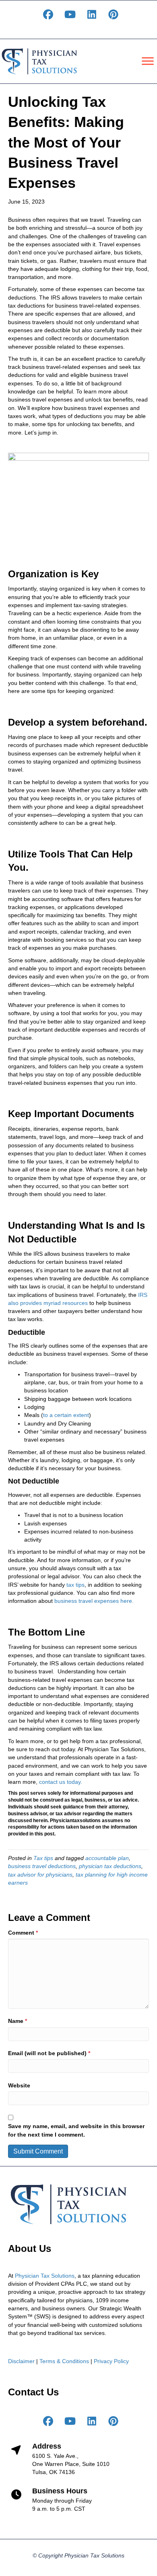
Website (19, 2085)
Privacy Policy (111, 2361)
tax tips (75, 1585)
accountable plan (107, 1858)
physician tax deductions (110, 1866)
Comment (23, 1933)
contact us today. (61, 1782)
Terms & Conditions (64, 2361)
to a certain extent (66, 1415)
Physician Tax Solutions (45, 2276)
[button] (48, 15)
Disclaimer (21, 2361)
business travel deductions (42, 1866)
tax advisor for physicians (40, 1875)
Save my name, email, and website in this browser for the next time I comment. (76, 2130)
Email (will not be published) (49, 2053)
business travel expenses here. (94, 1601)
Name (18, 2021)
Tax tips (43, 1858)
